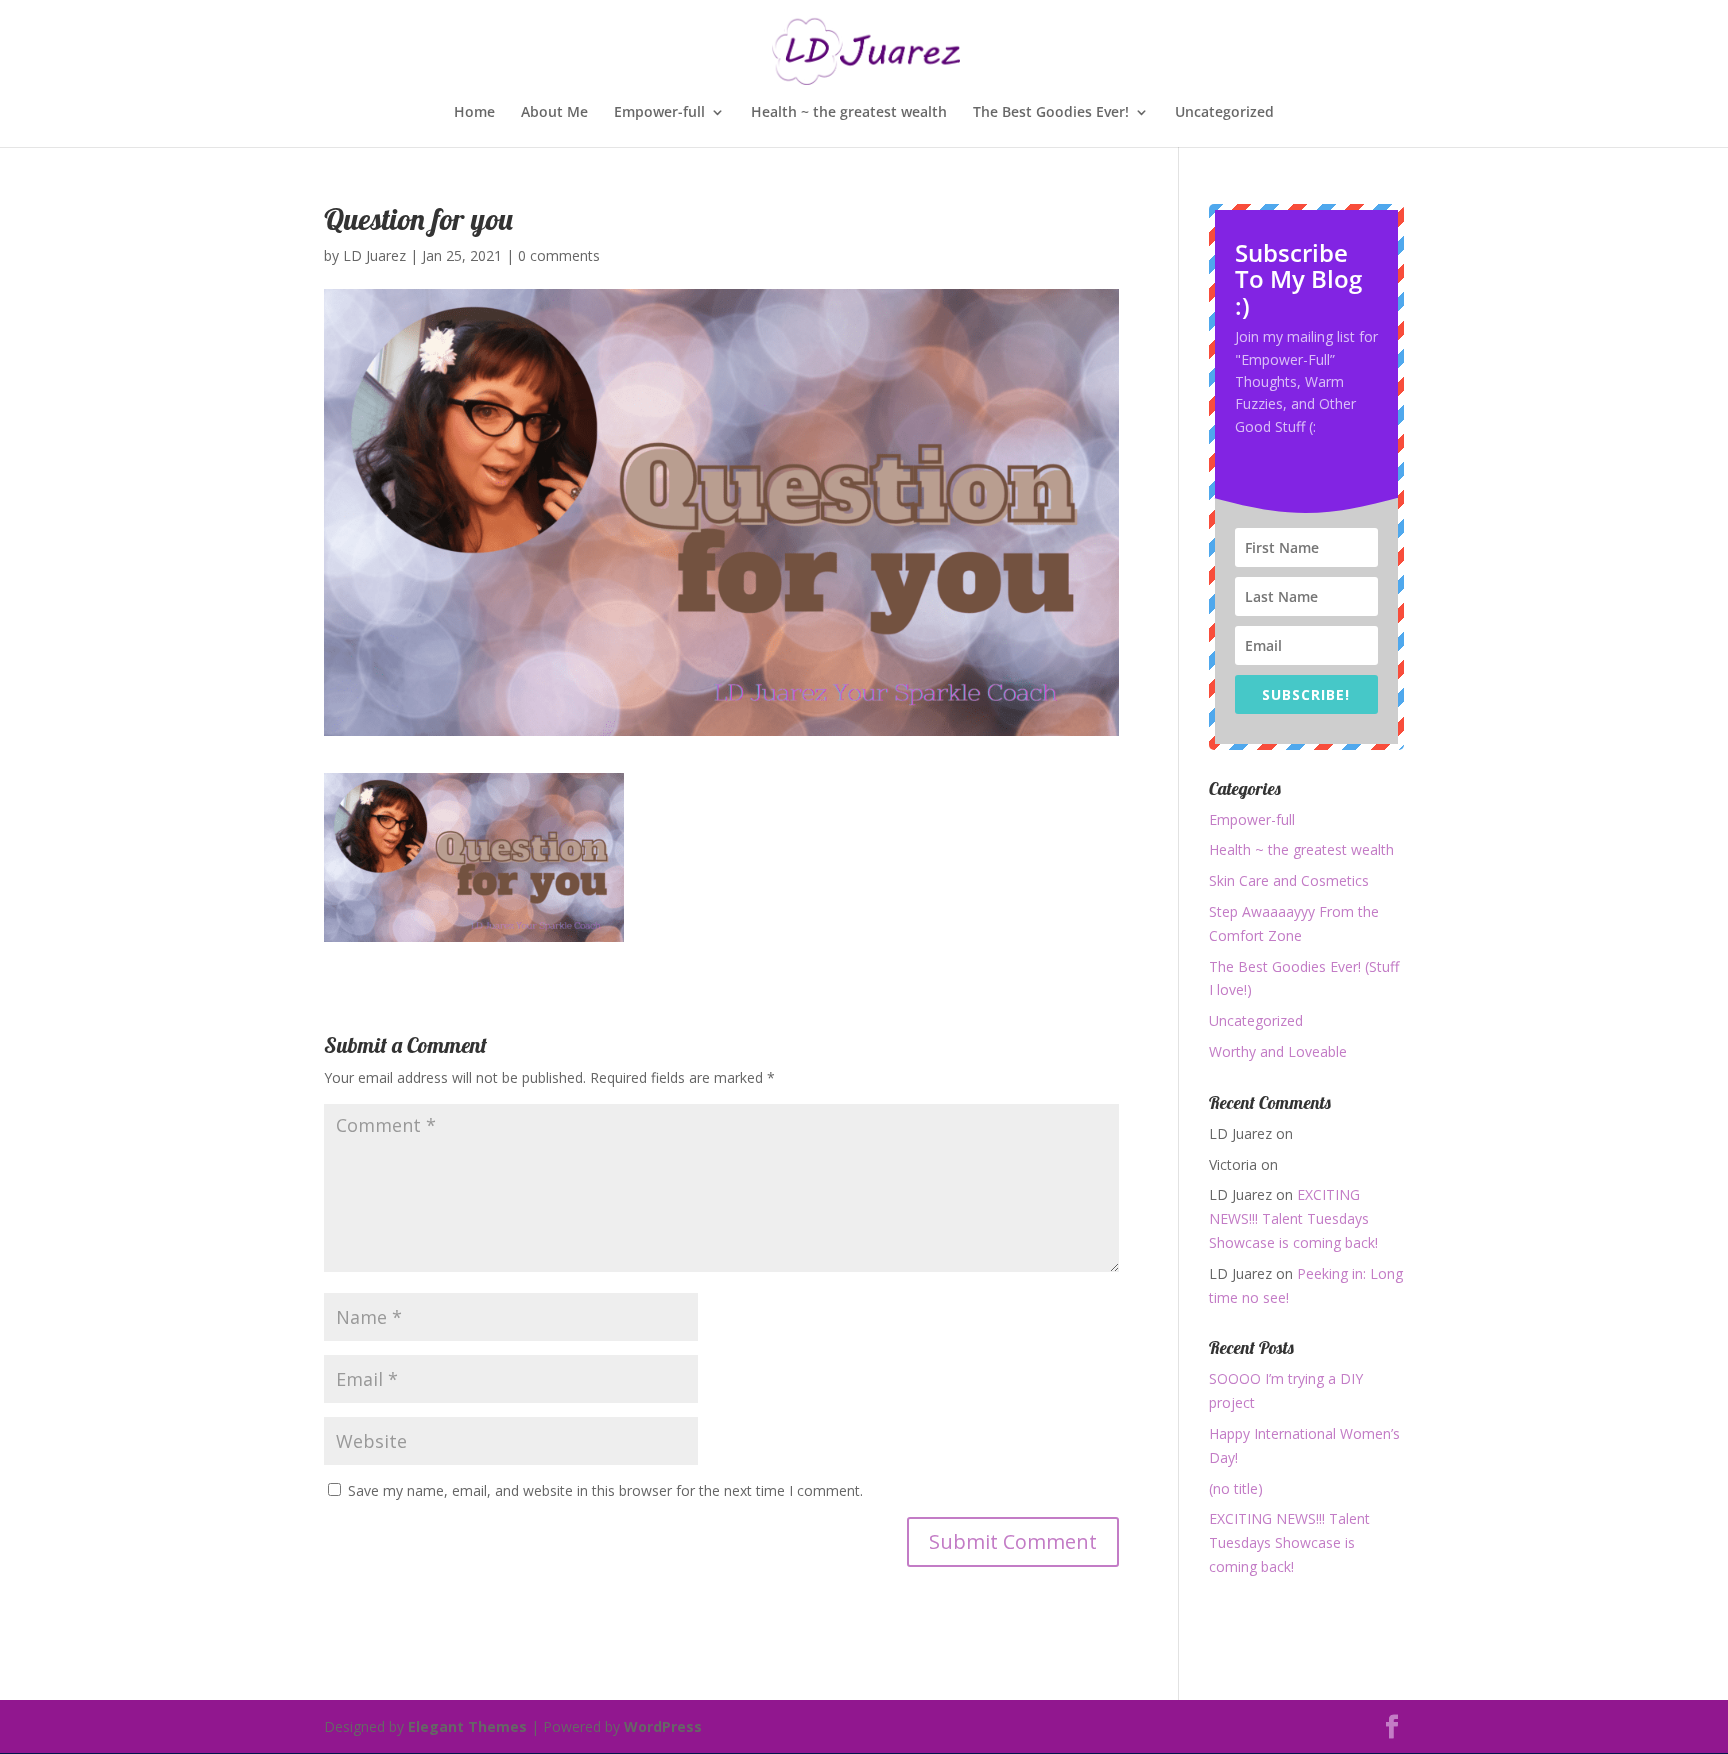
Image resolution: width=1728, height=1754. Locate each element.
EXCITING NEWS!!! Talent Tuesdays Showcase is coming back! (1293, 1218)
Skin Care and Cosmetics (1289, 880)
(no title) (1236, 1488)
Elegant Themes (467, 1726)
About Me (554, 113)
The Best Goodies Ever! (1051, 113)
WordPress (663, 1726)
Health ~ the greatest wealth (849, 113)
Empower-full (659, 113)
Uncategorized (1224, 113)
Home (474, 113)
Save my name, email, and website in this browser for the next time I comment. (605, 1490)
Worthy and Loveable (1278, 1051)
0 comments (559, 255)
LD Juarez (374, 255)
